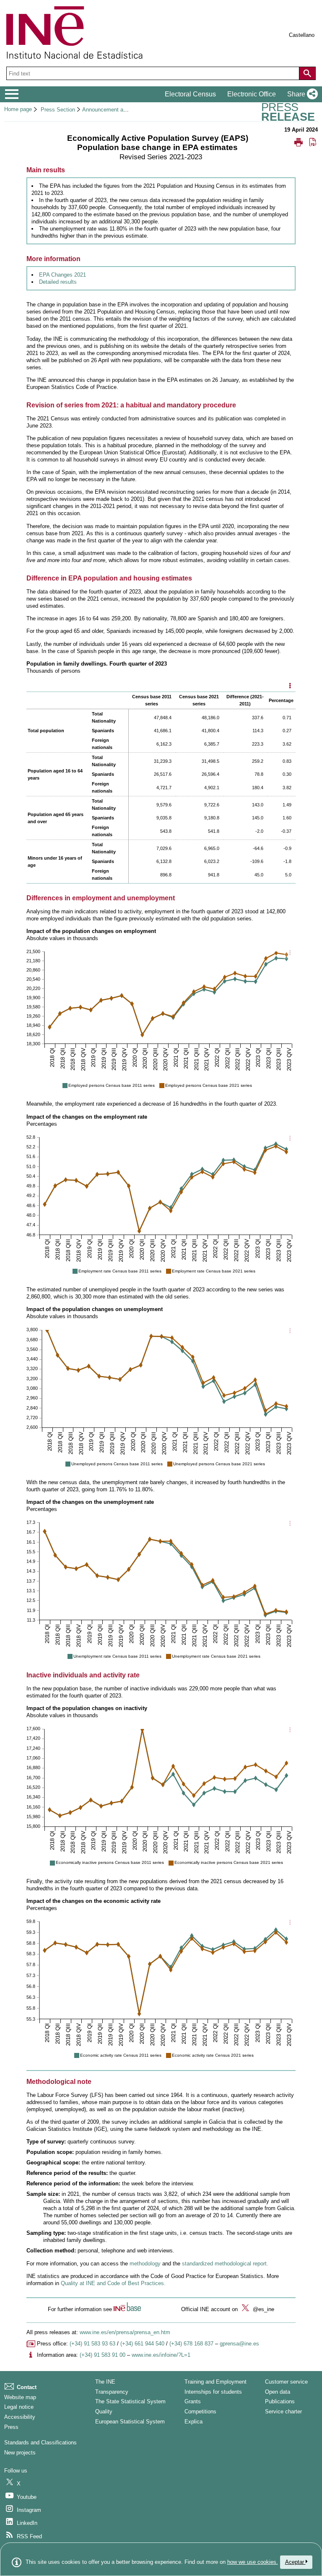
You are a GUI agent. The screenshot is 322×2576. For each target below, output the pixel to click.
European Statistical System (130, 2422)
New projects (20, 2453)
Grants (193, 2401)
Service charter (283, 2411)
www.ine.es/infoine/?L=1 (161, 2355)
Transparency (112, 2392)
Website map (20, 2397)
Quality (104, 2411)
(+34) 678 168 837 (191, 2344)
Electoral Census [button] (190, 94)
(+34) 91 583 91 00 (103, 2355)
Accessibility (20, 2417)
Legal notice (19, 2407)
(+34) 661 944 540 (142, 2344)
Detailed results (58, 282)
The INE (105, 2382)
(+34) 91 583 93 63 (92, 2344)
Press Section (58, 110)
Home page (18, 109)
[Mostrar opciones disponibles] (290, 686)
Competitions (200, 2411)
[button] (301, 94)
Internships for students (213, 2392)
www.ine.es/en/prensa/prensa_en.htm (125, 2332)
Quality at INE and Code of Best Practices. (113, 2283)
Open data (278, 2392)
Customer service (286, 2382)
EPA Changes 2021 (62, 275)
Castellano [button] (302, 35)
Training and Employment (216, 2382)
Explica (193, 2422)
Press (11, 2427)
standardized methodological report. (225, 2264)
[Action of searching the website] (307, 73)
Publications (280, 2401)
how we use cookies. (253, 2562)
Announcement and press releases (124, 110)
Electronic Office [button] (252, 94)
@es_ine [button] (263, 2309)
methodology (145, 2264)
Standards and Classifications (40, 2443)
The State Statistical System (130, 2401)
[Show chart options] (290, 953)
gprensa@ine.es (239, 2344)
